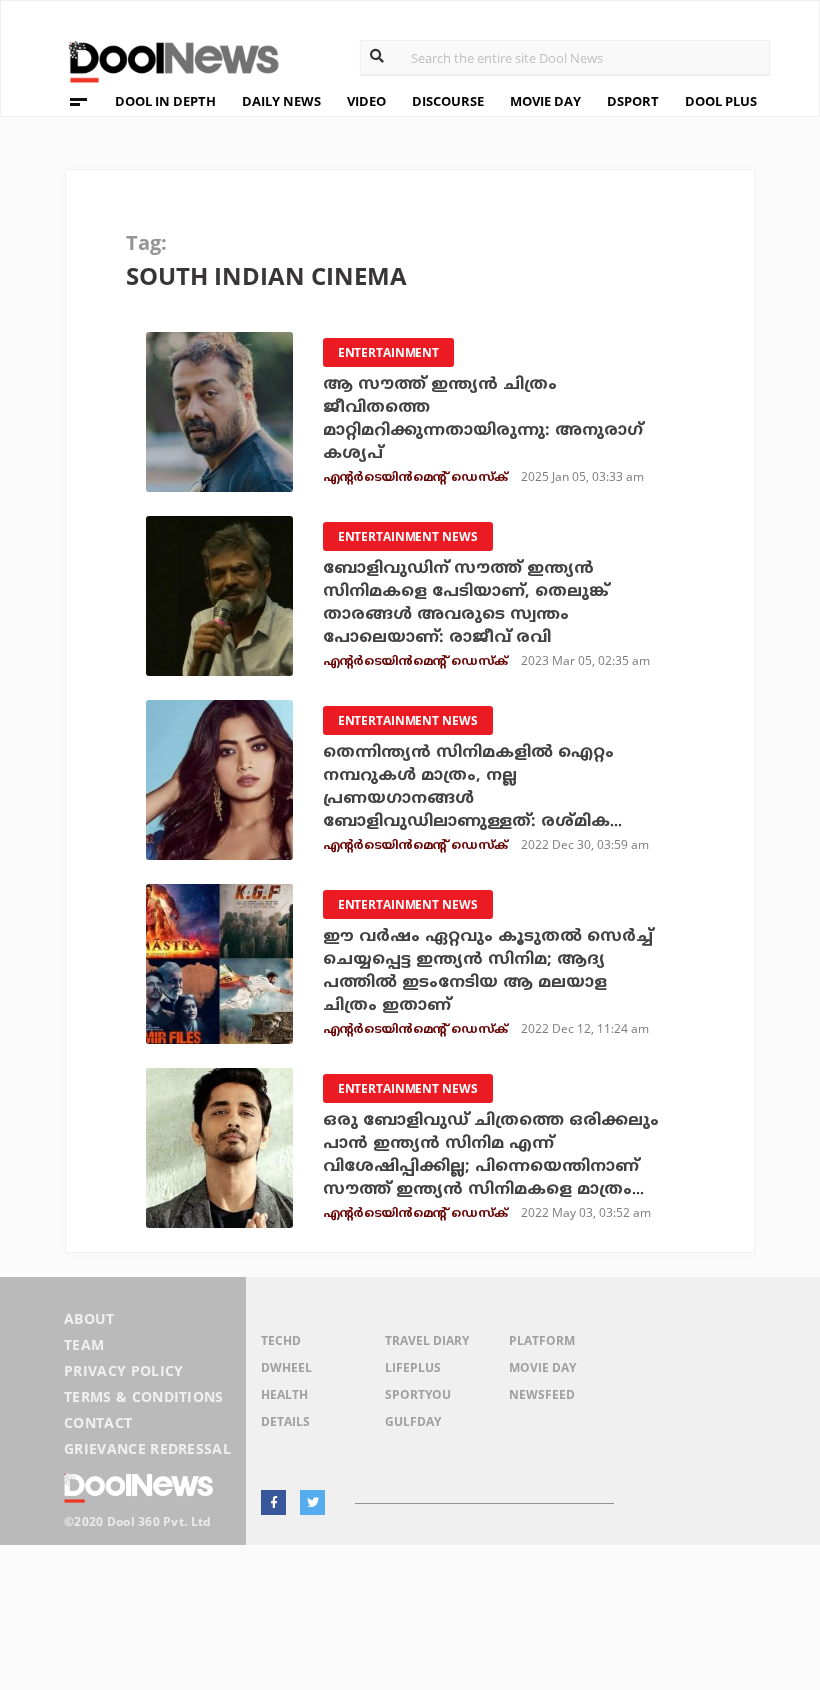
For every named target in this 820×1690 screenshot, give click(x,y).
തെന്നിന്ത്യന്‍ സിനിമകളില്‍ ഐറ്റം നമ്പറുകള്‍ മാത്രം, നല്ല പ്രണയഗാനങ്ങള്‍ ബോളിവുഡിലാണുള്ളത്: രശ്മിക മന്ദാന (468, 799)
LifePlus (413, 1367)
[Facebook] (273, 1502)
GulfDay (413, 1421)
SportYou (418, 1394)
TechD (281, 1340)
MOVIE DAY (545, 101)
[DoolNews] (165, 59)
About (89, 1318)
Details (285, 1421)
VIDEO (366, 101)
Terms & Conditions (144, 1396)
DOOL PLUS (721, 101)
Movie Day (542, 1367)
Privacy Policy (123, 1370)
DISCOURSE (448, 101)
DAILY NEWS (281, 101)
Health (284, 1394)
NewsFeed (542, 1394)
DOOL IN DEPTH (165, 101)
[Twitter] (312, 1502)
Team (84, 1344)
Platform (542, 1340)
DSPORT (633, 101)
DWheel (286, 1367)
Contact (98, 1422)
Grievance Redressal (147, 1448)
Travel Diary (427, 1340)
